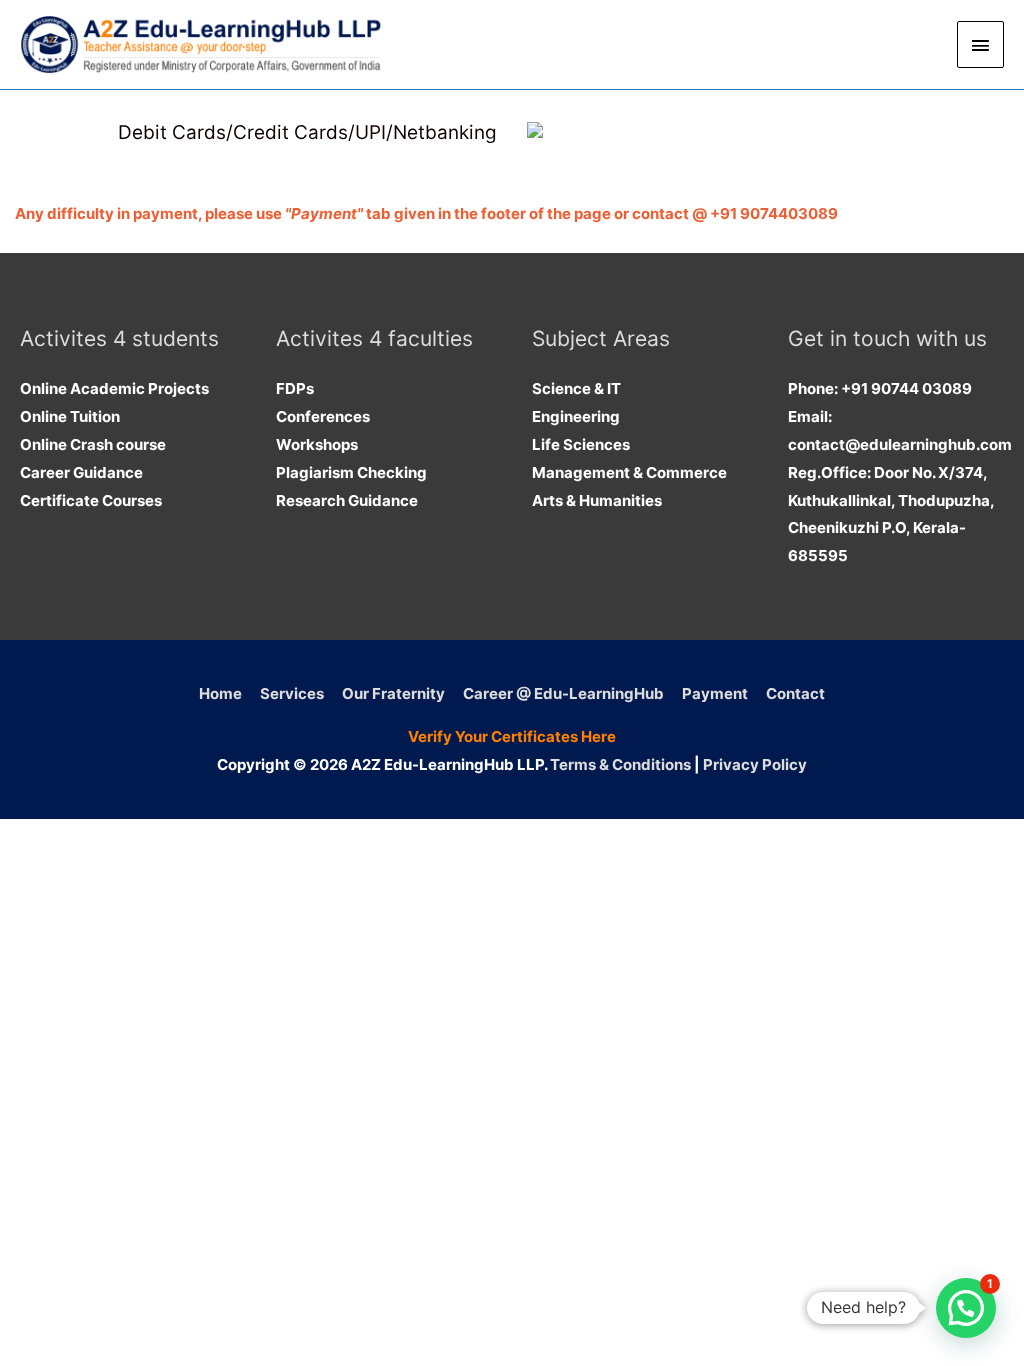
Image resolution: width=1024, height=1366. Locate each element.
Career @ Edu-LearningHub (563, 693)
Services (292, 693)
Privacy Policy (755, 764)
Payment (715, 693)
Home (220, 693)
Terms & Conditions (620, 764)
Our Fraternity (393, 693)
